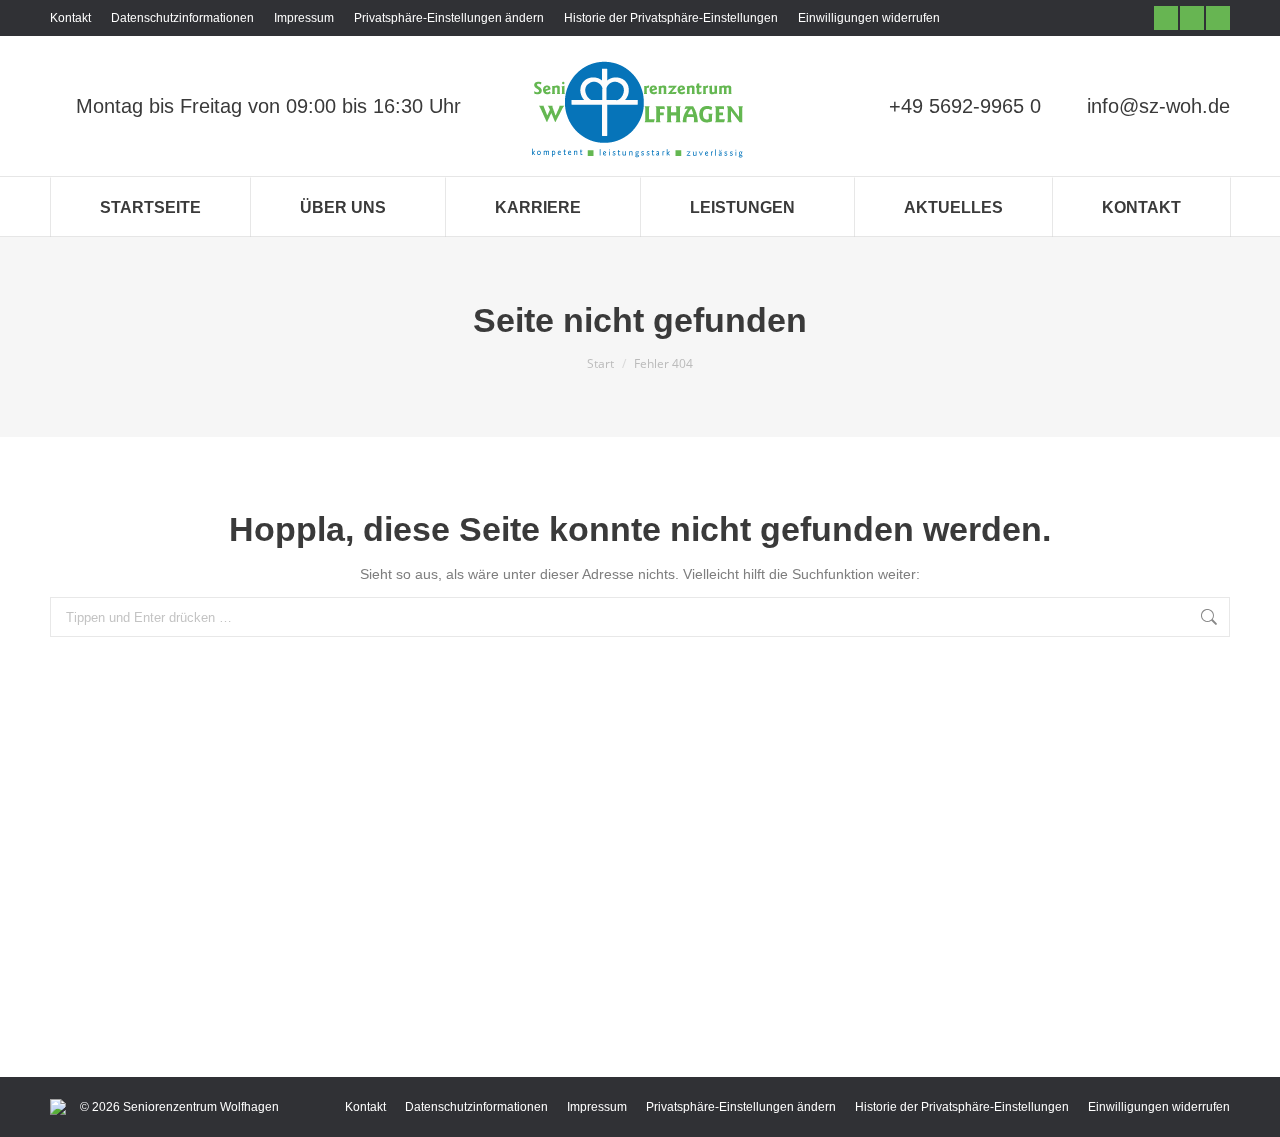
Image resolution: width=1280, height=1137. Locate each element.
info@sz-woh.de (1158, 106)
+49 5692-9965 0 (965, 106)
